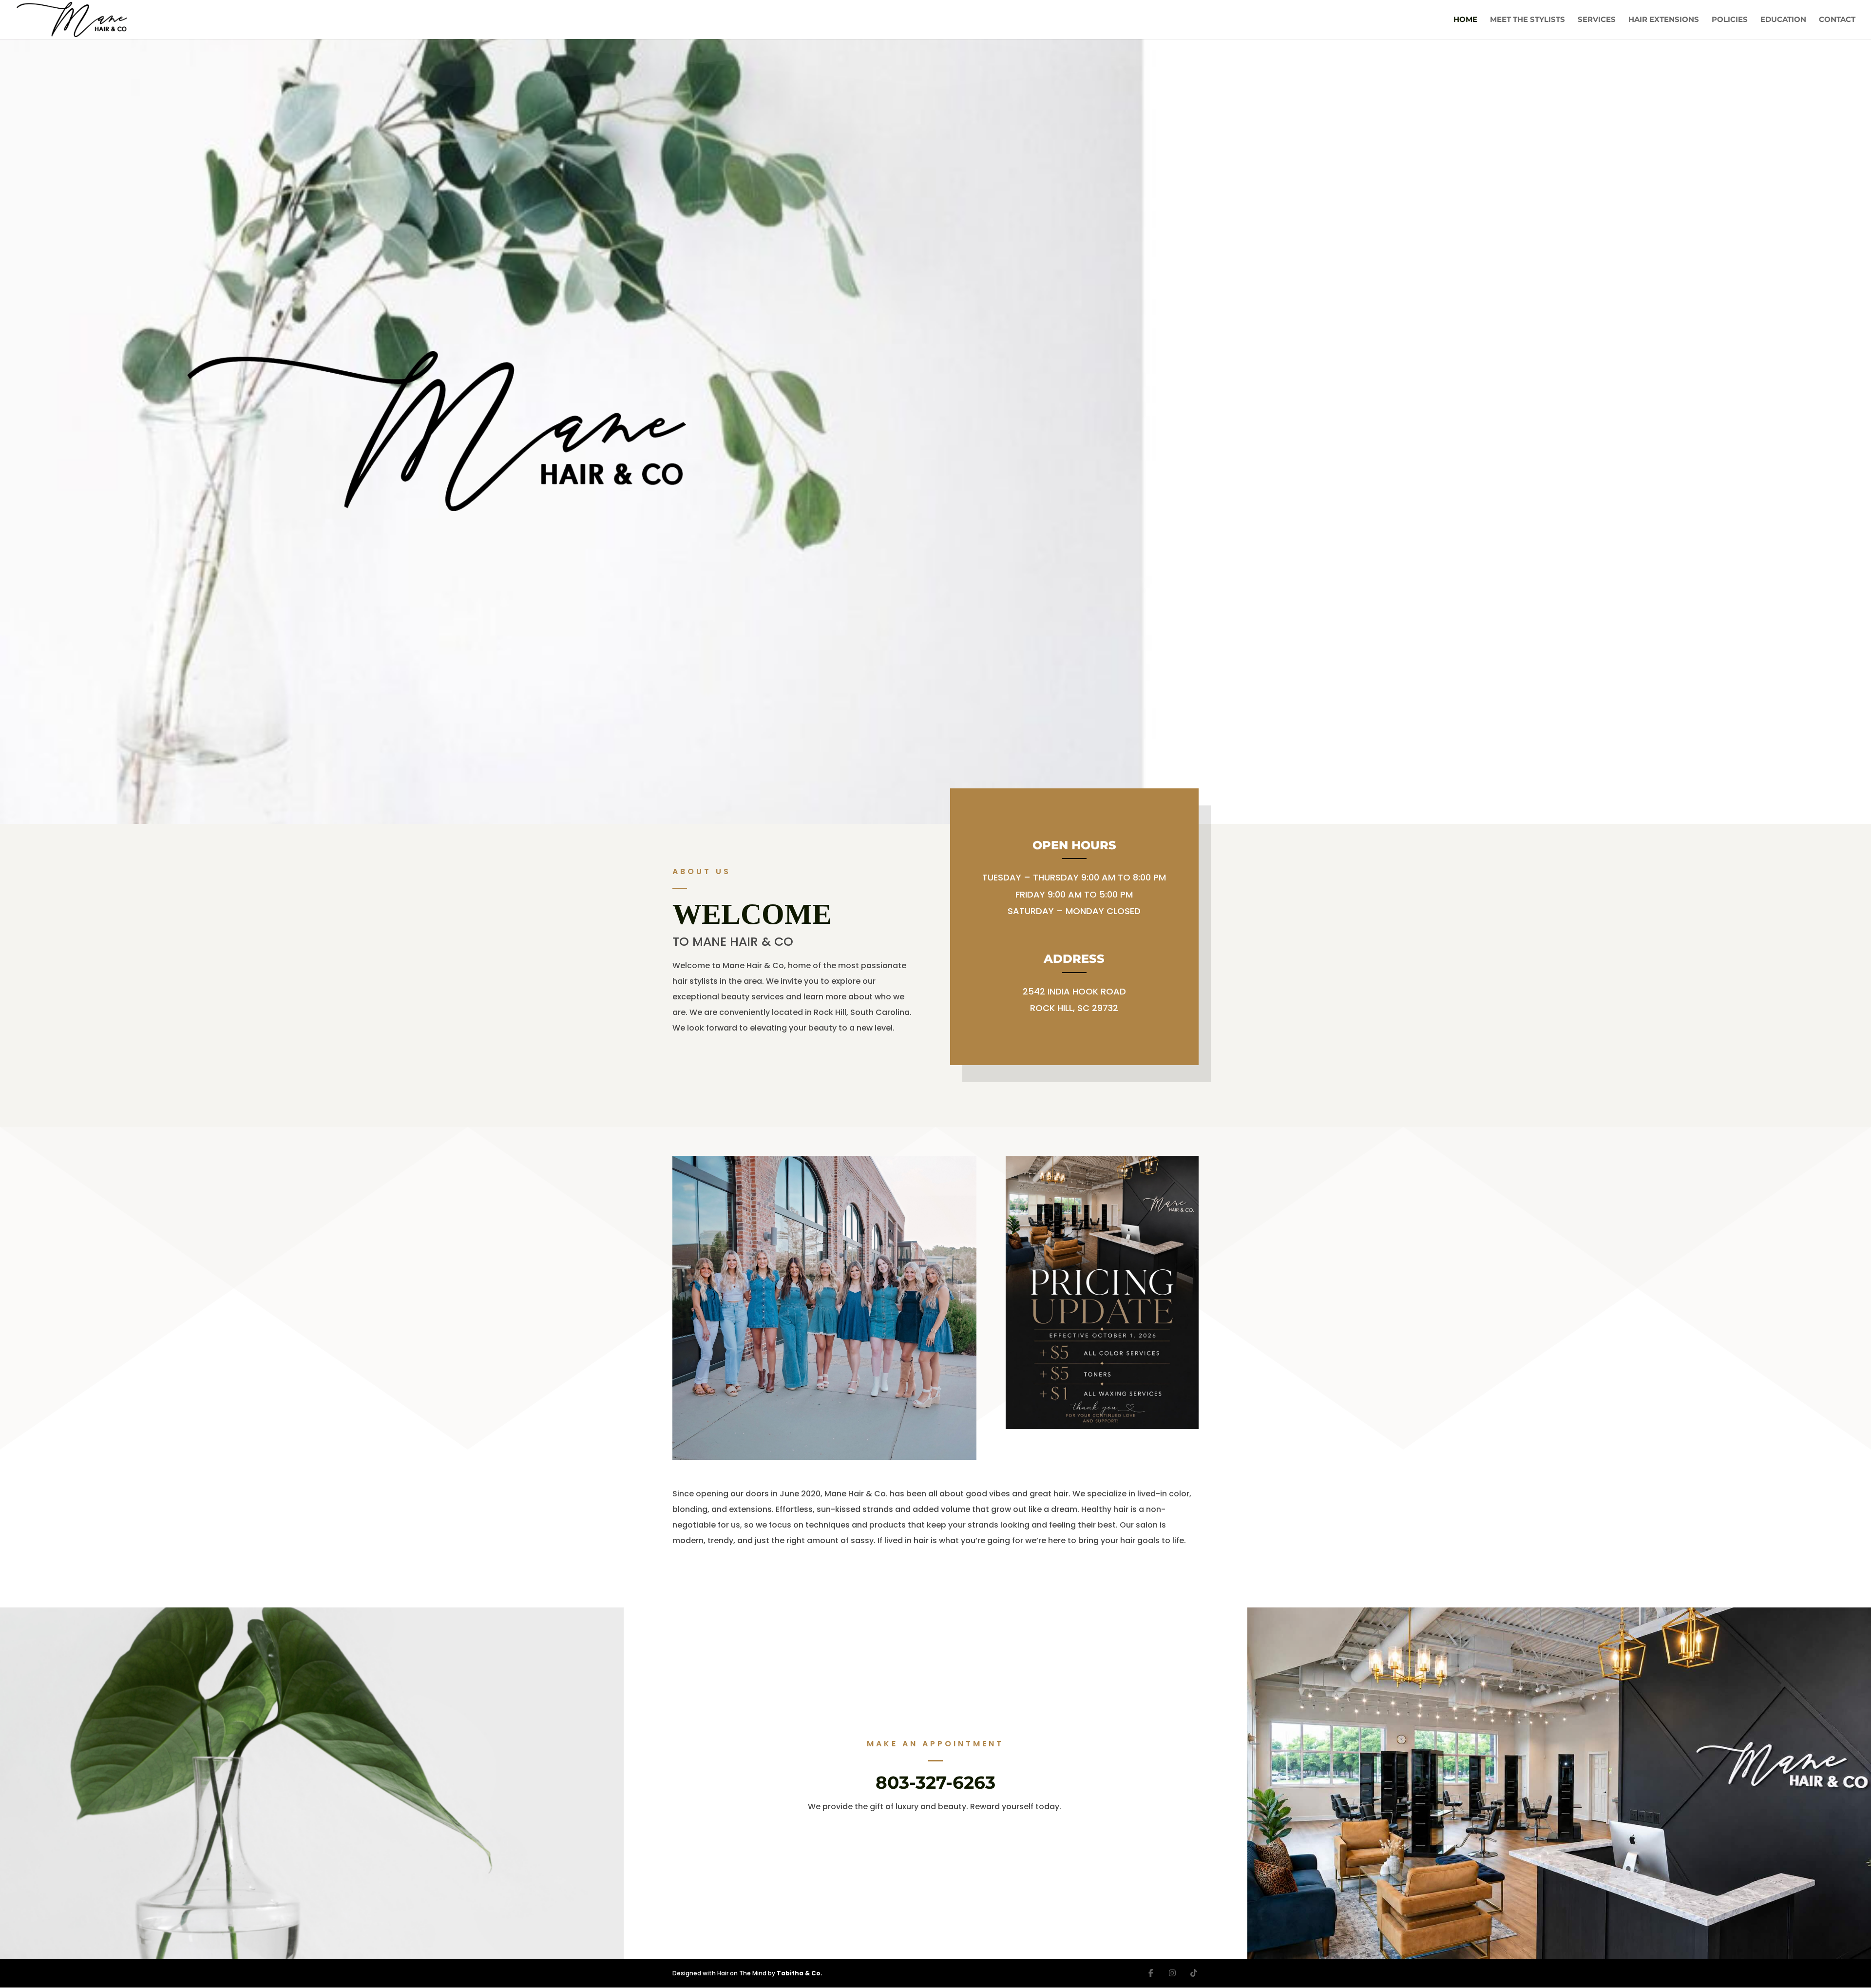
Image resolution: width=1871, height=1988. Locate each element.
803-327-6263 (935, 1782)
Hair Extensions (1664, 20)
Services (1597, 20)
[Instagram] (1172, 1973)
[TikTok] (1194, 1973)
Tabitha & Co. (800, 1973)
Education (1783, 20)
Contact (1837, 20)
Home (1465, 20)
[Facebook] (1151, 1973)
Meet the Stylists (1527, 20)
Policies (1730, 20)
